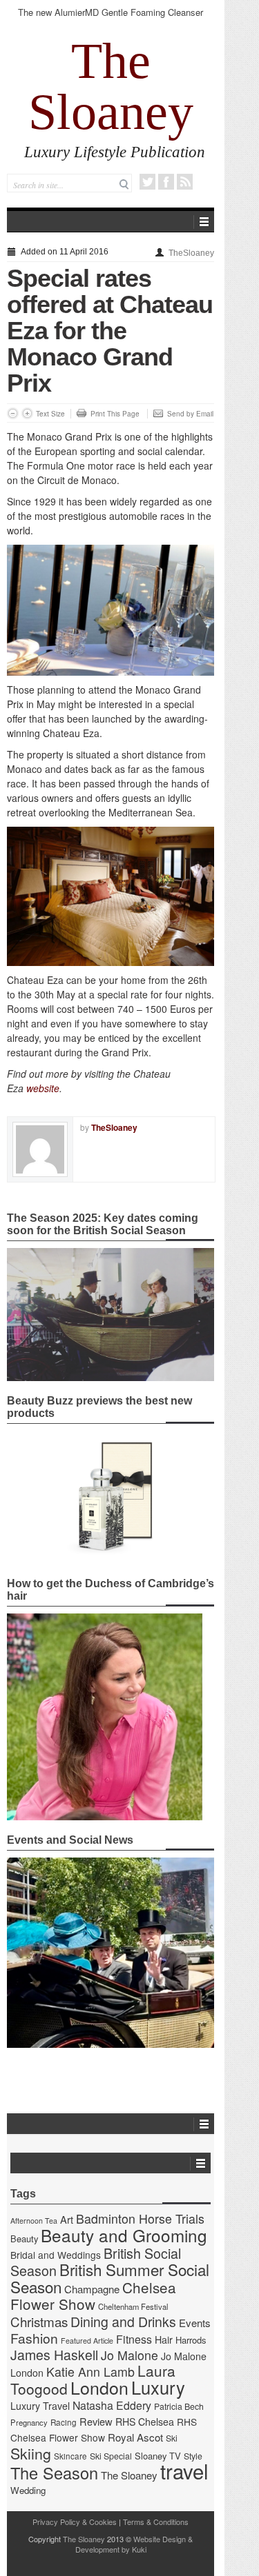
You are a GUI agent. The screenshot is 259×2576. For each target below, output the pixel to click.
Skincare (70, 2456)
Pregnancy (29, 2422)
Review (96, 2421)
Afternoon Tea (34, 2221)
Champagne (92, 2289)
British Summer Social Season (110, 2278)
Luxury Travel (40, 2406)
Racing (64, 2422)
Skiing (31, 2453)
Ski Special (111, 2456)
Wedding (28, 2490)
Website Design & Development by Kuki (134, 2544)
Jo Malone (129, 2355)
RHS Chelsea (145, 2422)
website (43, 1088)
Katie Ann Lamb (90, 2372)
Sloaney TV (158, 2456)
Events (195, 2323)
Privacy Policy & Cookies (75, 2522)
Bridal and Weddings (56, 2255)
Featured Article (87, 2341)
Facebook (166, 182)
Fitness (134, 2339)
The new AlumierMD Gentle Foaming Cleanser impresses (111, 18)
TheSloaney (191, 253)
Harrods (191, 2340)
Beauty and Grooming (124, 2235)
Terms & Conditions (156, 2522)
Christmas (39, 2321)
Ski (172, 2438)
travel (184, 2471)
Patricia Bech (179, 2406)
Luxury (158, 2387)
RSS (185, 182)
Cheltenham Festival (133, 2306)
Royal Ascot (135, 2437)
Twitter (147, 182)
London (99, 2387)
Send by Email (190, 414)
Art (67, 2219)
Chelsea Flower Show (93, 2295)
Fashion (34, 2338)
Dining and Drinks (123, 2322)
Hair (164, 2339)
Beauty (24, 2238)
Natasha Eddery (112, 2405)
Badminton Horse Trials (140, 2218)
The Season (54, 2473)
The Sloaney (111, 86)
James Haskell (54, 2355)
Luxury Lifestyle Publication (115, 152)
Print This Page (115, 414)
